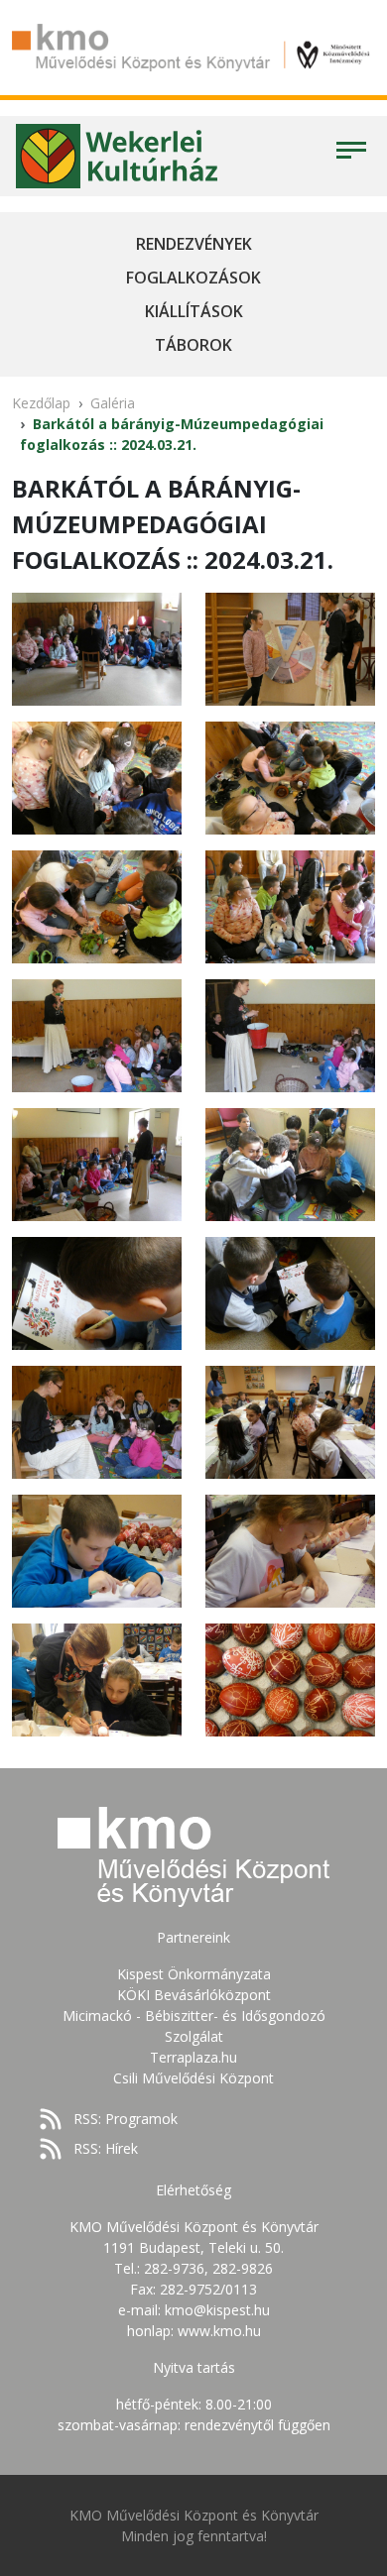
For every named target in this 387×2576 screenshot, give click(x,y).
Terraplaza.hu (193, 2057)
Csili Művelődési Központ (193, 2078)
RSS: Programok (126, 2119)
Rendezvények (194, 244)
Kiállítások (194, 311)
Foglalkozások (193, 278)
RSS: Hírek (106, 2148)
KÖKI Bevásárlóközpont (194, 1995)
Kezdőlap (41, 403)
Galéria (113, 403)
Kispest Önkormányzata (194, 1974)
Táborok (193, 345)
